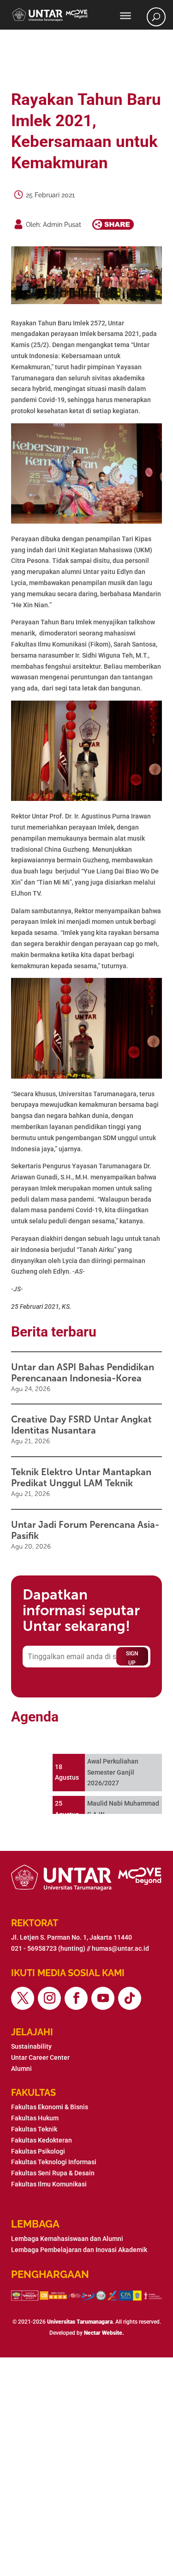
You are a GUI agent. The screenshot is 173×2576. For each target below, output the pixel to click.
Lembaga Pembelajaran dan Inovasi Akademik (79, 2250)
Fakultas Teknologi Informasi (54, 2162)
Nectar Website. (104, 2333)
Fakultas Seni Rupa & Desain (53, 2173)
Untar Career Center (40, 2057)
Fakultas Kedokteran (42, 2140)
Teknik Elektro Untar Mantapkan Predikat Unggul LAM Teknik (81, 1477)
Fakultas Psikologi (38, 2151)
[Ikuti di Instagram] (49, 1998)
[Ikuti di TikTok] (130, 1998)
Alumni (21, 2069)
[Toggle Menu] (125, 16)
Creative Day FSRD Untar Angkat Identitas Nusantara (81, 1425)
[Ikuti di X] (23, 1998)
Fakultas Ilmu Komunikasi (49, 2184)
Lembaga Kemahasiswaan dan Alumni (67, 2239)
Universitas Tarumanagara (80, 2322)
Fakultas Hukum (35, 2118)
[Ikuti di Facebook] (76, 1998)
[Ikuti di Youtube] (103, 1998)
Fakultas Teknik (34, 2129)
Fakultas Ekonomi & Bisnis (50, 2107)
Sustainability (31, 2046)
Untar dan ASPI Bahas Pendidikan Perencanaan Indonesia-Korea (83, 1373)
